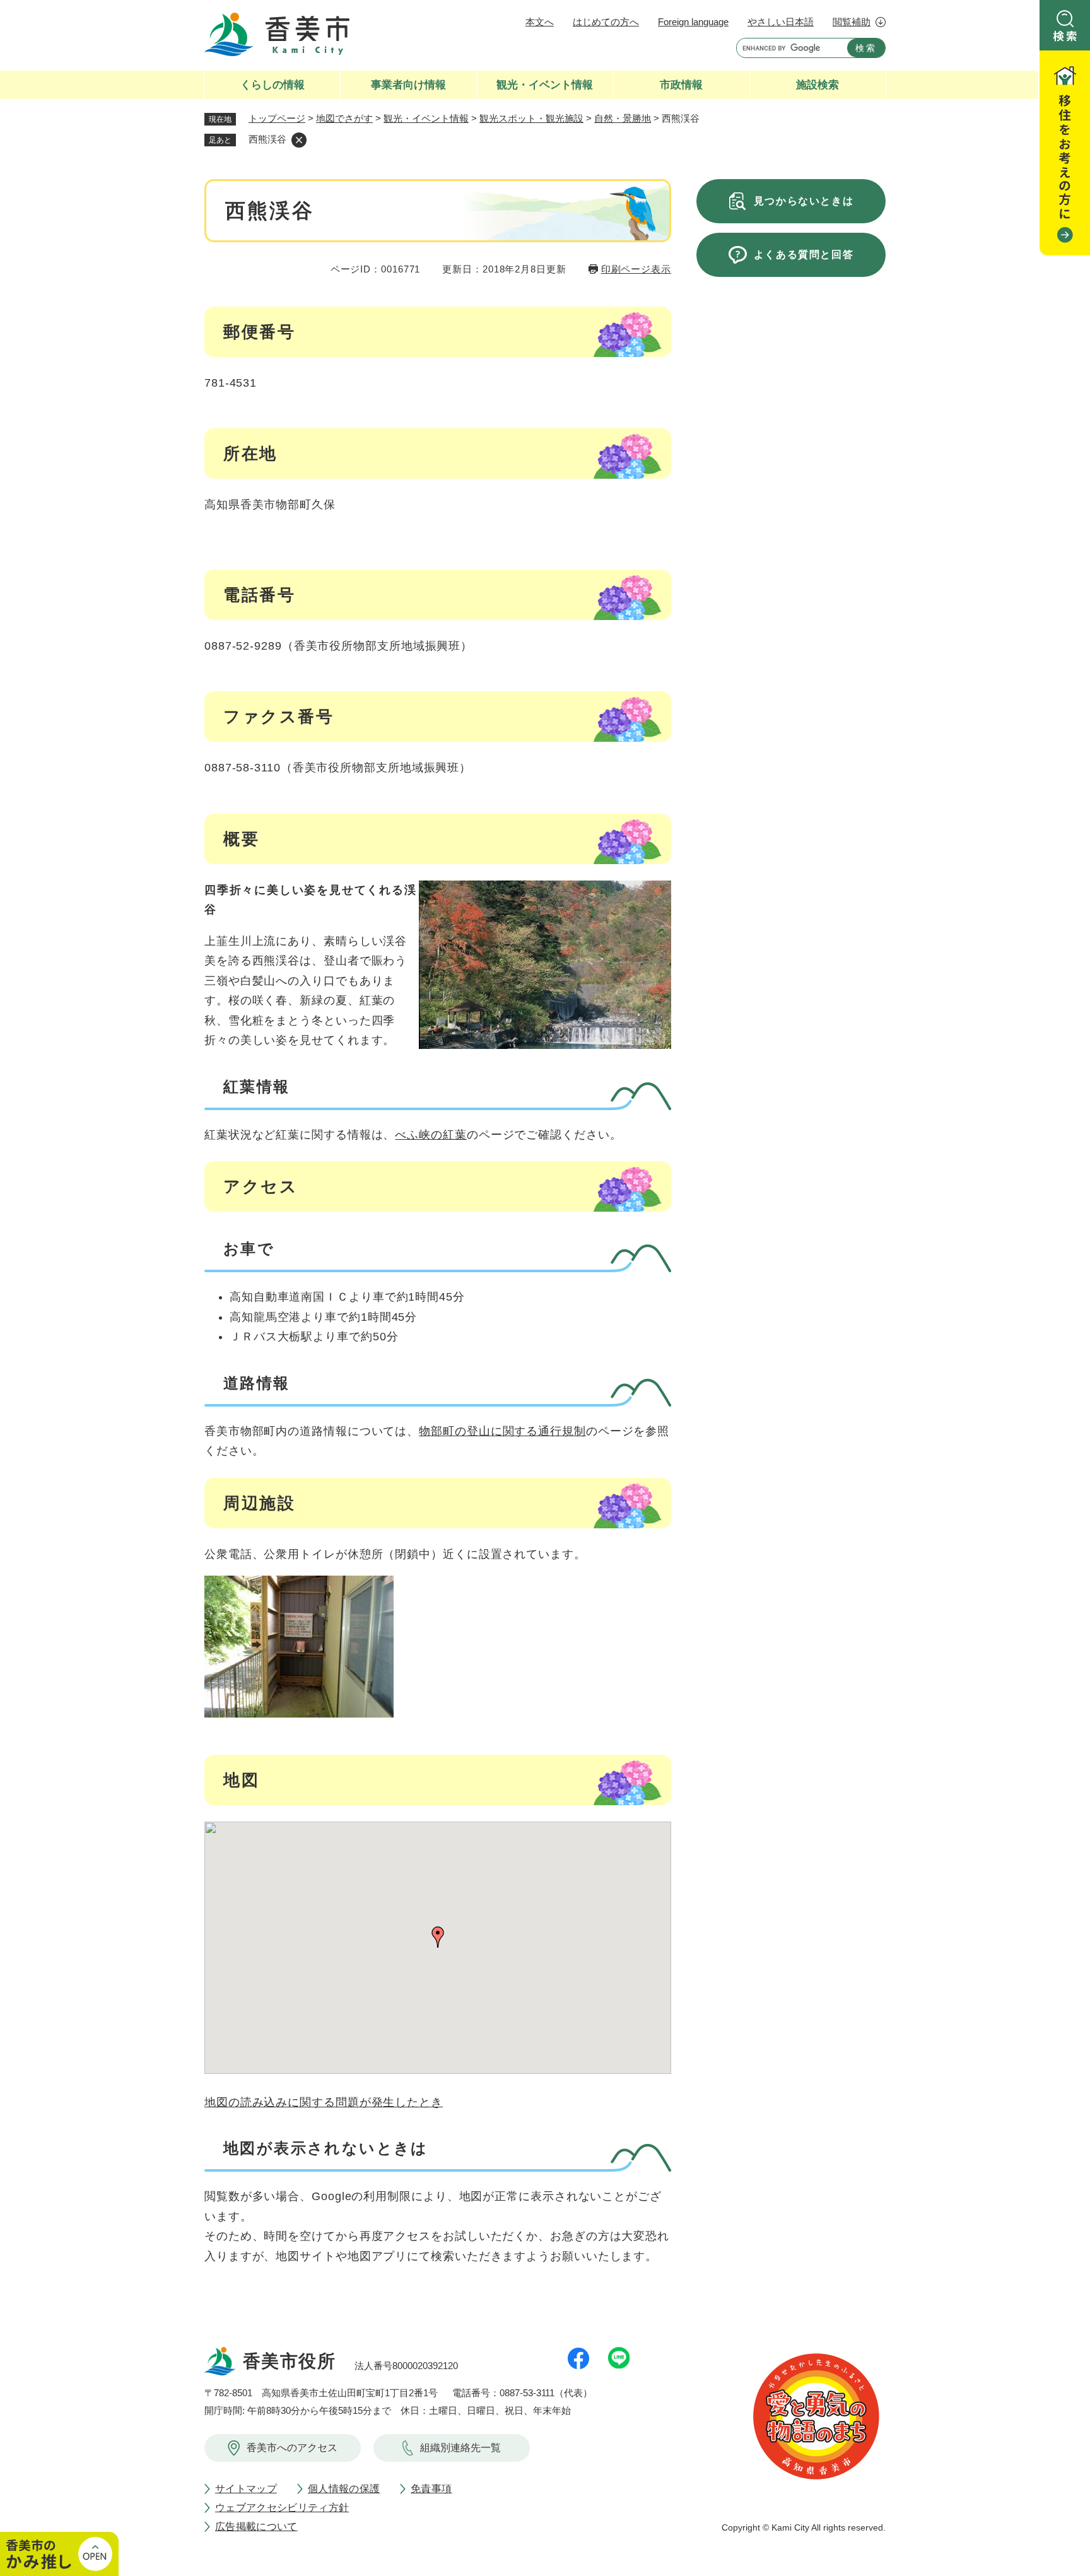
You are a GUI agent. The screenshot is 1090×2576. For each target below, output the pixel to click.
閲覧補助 (852, 22)
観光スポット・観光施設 (531, 118)
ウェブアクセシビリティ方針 (282, 2508)
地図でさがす (344, 118)
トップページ (277, 118)
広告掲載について (256, 2526)
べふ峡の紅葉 (431, 1135)
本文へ (540, 22)
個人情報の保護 (344, 2489)
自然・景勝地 (623, 118)
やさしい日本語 (781, 22)
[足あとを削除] (299, 140)
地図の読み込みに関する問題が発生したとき (324, 2102)
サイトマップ (246, 2489)
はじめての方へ (606, 22)
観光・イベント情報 (426, 118)
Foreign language (693, 22)
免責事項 (431, 2489)
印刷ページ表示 (636, 269)
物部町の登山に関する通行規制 (502, 1431)
